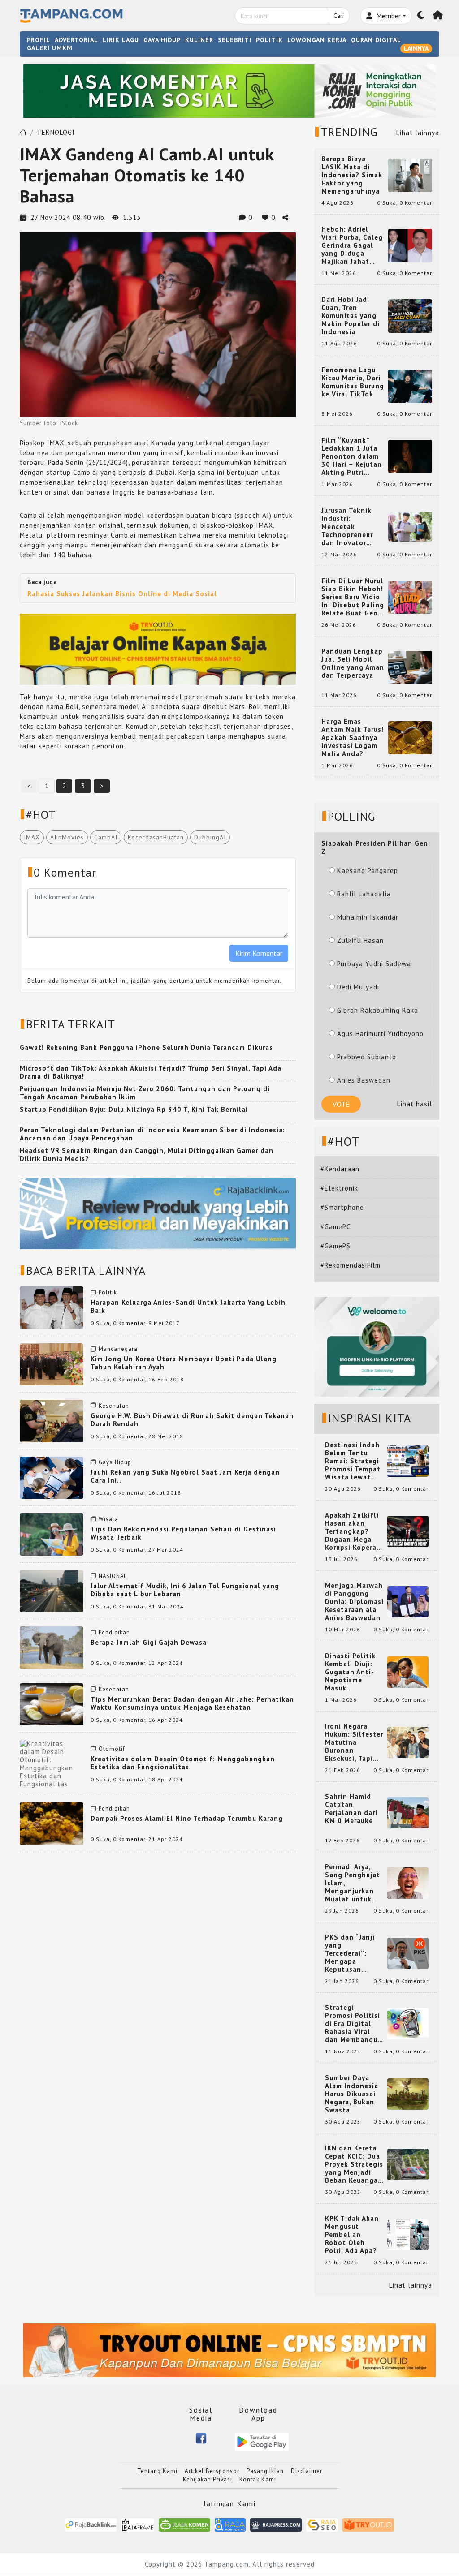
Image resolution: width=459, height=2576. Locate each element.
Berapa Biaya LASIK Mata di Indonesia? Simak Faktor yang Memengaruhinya (352, 175)
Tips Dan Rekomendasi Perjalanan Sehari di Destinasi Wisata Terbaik (183, 1533)
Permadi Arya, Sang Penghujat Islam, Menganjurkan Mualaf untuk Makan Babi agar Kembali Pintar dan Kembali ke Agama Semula (354, 1883)
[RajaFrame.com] (138, 2524)
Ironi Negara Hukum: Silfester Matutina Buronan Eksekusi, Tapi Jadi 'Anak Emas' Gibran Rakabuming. (354, 1742)
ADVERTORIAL (76, 40)
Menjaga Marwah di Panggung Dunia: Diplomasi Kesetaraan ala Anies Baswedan (354, 1602)
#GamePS (336, 1246)
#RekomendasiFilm (351, 1265)
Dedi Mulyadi (358, 987)
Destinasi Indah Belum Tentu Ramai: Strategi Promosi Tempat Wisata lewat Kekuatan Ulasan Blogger (354, 1461)
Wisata (108, 1519)
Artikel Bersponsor (212, 2471)
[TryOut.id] (368, 2524)
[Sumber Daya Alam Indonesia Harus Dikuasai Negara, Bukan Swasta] (408, 2093)
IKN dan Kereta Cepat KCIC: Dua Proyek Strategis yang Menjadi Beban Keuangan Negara (354, 2164)
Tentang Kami (157, 2471)
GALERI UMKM (50, 48)
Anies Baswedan (364, 1080)
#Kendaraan (340, 1169)
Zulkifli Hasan (360, 940)
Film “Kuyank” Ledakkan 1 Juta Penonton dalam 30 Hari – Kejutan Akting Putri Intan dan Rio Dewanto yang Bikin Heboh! (352, 456)
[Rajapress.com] (276, 2524)
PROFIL (39, 40)
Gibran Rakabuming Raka (378, 1010)
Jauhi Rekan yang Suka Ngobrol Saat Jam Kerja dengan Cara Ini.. (185, 1476)
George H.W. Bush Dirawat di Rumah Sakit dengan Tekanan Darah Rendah (192, 1420)
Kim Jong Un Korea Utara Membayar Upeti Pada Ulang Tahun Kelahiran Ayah (184, 1363)
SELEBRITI (235, 40)
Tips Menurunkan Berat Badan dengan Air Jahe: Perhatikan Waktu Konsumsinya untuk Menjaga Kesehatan (192, 1703)
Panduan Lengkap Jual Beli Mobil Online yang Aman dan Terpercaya (353, 663)
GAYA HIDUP (162, 40)
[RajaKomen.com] (184, 2524)
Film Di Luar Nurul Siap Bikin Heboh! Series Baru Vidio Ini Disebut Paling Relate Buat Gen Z (353, 597)
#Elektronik (339, 1188)
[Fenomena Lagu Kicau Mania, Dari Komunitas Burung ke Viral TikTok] (410, 385)
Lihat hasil (415, 1104)
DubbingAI (210, 837)
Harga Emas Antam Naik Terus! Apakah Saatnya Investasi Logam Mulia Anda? (353, 738)
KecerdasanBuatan (156, 837)
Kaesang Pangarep (368, 871)
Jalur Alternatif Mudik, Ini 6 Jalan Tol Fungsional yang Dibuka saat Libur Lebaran (185, 1590)
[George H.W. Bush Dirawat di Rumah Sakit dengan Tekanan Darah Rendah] (52, 1420)
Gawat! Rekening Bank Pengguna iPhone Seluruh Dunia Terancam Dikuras (146, 1047)
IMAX (32, 837)
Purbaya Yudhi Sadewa (374, 964)
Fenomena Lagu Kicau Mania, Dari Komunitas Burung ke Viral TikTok (353, 382)
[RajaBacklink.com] (91, 2524)
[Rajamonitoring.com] (230, 2524)
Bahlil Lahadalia (364, 894)
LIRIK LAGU (121, 40)
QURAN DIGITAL (376, 40)
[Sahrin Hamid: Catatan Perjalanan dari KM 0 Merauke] (408, 1812)
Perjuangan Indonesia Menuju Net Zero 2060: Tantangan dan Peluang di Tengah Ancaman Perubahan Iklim (145, 1093)
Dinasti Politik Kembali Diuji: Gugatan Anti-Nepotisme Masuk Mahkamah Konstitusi (350, 1672)
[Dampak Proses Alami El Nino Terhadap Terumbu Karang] (52, 1823)
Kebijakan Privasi (208, 2479)
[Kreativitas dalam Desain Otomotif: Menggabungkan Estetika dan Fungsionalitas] (52, 1763)
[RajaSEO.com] (322, 2524)
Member (388, 16)
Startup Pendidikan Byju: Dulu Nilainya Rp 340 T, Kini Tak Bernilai (134, 1109)
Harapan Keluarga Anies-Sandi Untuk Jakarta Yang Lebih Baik (188, 1306)
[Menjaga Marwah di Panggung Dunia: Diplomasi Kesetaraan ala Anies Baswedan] (408, 1601)
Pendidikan (114, 1632)
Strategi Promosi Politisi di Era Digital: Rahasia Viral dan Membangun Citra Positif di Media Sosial (353, 2024)
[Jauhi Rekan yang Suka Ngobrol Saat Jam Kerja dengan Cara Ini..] (52, 1477)
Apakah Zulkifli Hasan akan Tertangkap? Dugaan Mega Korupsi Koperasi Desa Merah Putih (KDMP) (354, 1531)
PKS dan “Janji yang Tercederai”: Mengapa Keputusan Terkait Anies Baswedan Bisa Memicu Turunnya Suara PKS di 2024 (354, 1953)
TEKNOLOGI (56, 132)
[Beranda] (438, 16)
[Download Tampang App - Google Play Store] (262, 2441)
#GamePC (336, 1227)
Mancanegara (118, 1349)
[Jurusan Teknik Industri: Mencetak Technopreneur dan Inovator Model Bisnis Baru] (410, 526)
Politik (108, 1292)
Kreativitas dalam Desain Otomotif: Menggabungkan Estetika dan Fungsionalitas (183, 1763)
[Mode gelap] (421, 16)
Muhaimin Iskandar (368, 917)
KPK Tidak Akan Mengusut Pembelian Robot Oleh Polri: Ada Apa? (352, 2235)
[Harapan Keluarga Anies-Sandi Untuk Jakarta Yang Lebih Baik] (52, 1307)
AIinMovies (67, 837)
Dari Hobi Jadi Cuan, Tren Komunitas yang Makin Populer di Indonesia (351, 316)
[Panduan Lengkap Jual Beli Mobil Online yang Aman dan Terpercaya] (410, 667)
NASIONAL (113, 1576)
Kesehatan (114, 1406)
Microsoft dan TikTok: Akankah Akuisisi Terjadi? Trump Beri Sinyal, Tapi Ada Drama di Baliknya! (151, 1072)
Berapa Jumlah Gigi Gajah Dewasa (149, 1642)
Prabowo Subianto (367, 1057)
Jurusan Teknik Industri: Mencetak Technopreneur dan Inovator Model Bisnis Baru (352, 527)
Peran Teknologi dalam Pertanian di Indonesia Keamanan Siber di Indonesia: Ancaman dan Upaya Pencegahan (152, 1134)
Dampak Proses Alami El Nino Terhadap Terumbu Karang (187, 1818)
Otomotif (112, 1749)
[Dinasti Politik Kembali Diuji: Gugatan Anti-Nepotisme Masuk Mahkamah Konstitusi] (408, 1671)
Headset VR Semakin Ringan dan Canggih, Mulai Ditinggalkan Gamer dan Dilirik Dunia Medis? (147, 1155)
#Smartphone (342, 1207)
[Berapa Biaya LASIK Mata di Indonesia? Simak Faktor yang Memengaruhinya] (410, 174)
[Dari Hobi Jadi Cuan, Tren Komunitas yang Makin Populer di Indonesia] (410, 315)
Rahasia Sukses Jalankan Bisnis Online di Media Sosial (122, 594)
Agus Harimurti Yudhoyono (380, 1034)
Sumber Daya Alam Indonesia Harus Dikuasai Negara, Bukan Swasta (352, 2094)
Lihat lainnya (418, 133)
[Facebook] (201, 2438)
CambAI (106, 837)
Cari (339, 16)
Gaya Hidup (115, 1462)
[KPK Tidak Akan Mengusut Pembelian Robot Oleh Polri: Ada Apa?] (408, 2234)
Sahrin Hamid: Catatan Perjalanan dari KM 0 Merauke (351, 1809)
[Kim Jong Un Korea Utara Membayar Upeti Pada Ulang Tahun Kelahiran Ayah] (52, 1364)
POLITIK (269, 40)
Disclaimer (307, 2471)
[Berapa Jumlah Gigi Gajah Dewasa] (52, 1647)
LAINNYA (416, 48)
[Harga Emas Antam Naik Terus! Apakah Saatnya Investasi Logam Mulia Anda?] (410, 737)
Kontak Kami (258, 2479)
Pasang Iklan (265, 2471)
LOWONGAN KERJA (317, 40)
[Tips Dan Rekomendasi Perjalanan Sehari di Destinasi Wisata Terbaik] (52, 1533)
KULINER (199, 40)
